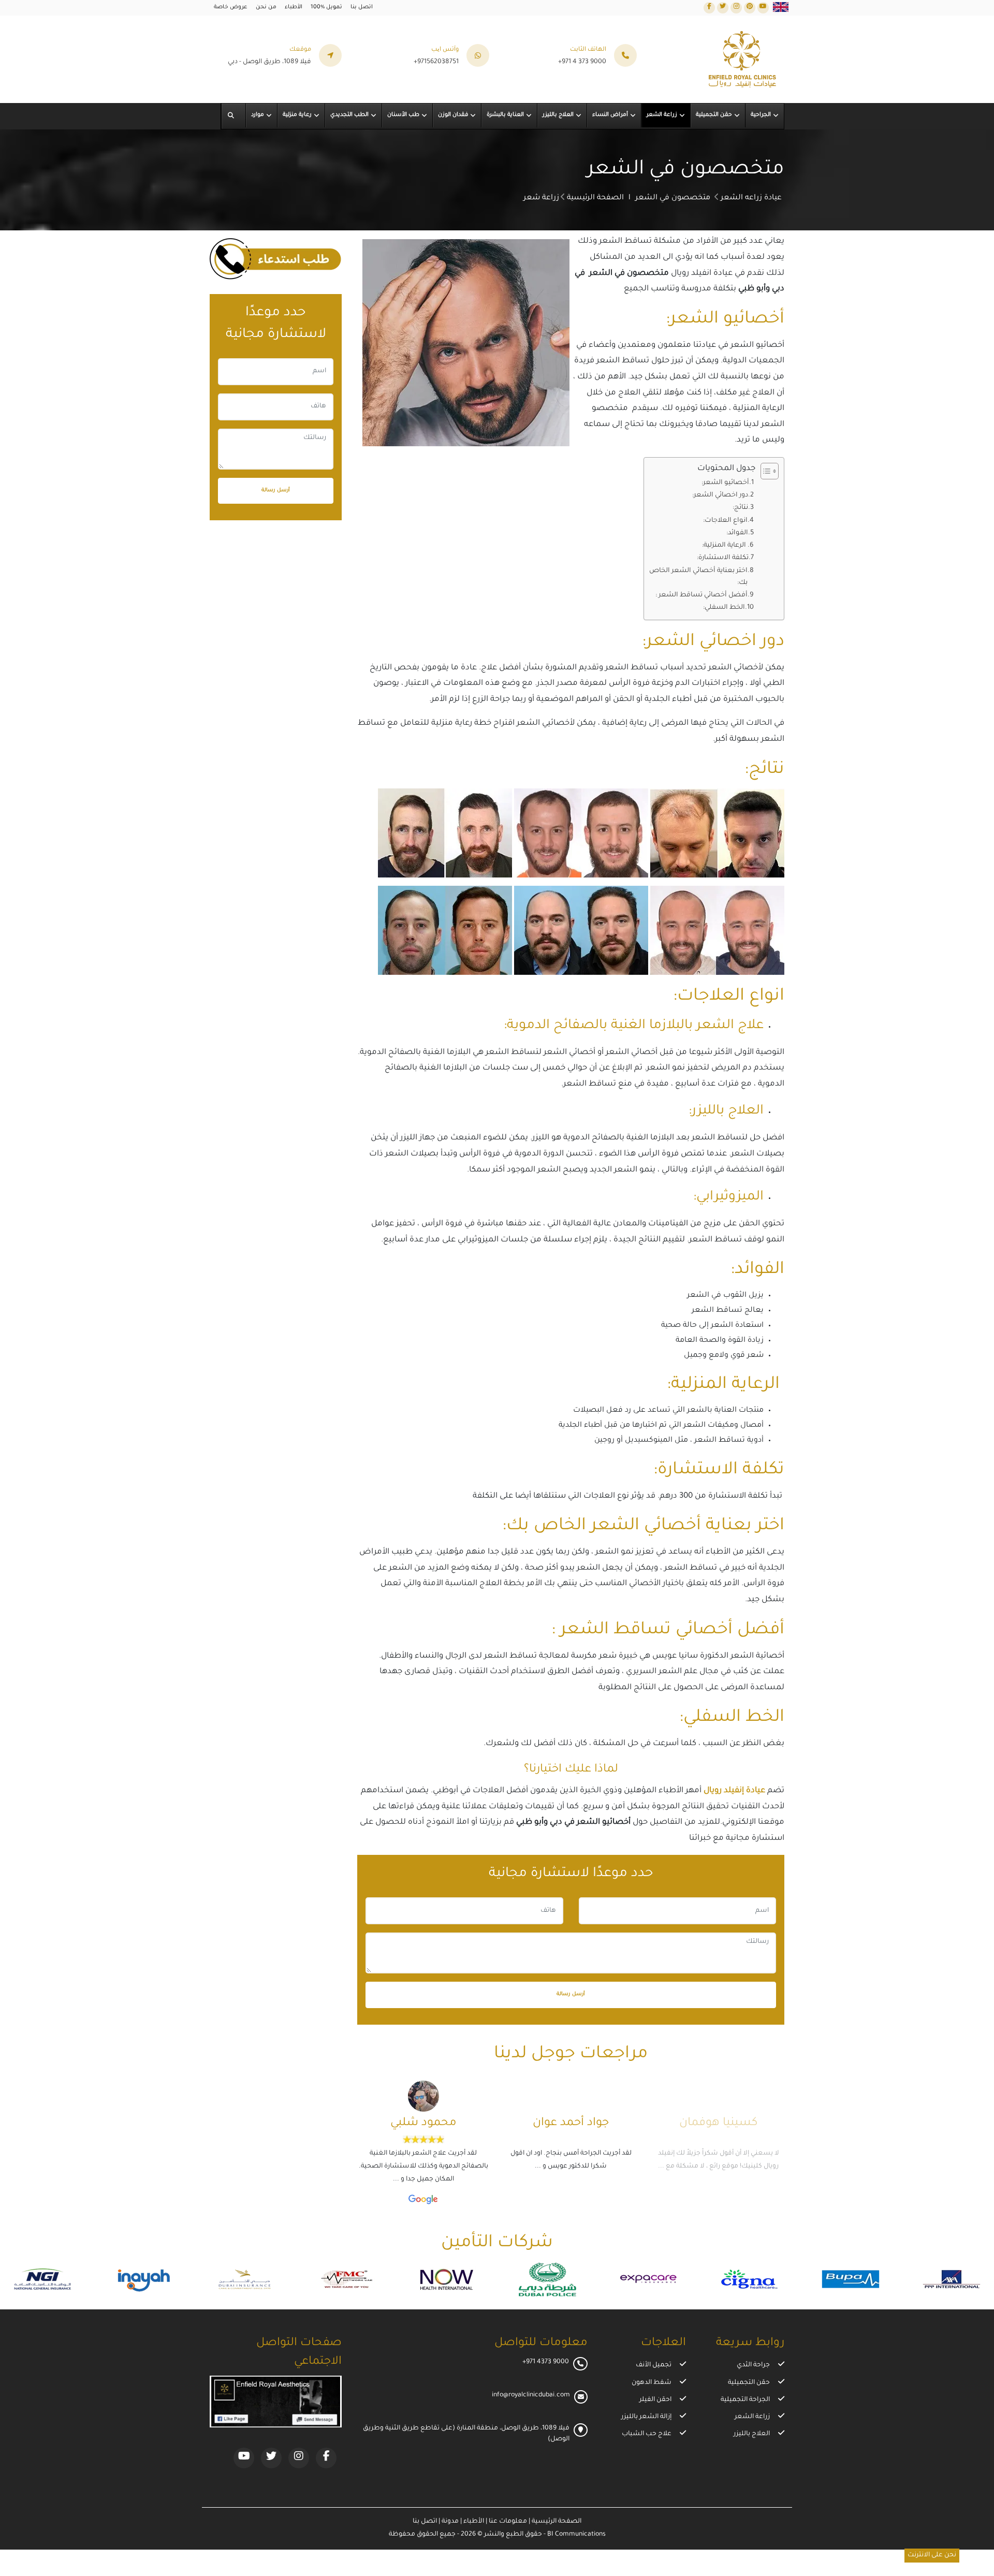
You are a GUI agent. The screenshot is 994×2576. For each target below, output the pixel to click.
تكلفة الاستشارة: (723, 558)
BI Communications (576, 2535)
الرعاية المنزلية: (725, 546)
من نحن (266, 7)
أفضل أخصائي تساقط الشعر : (701, 595)
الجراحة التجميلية (745, 2400)
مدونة (449, 2522)
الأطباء (294, 7)
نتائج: (740, 508)
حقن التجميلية (749, 2383)
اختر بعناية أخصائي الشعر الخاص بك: (698, 577)
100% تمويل (326, 7)
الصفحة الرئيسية (595, 198)
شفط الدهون (652, 2383)
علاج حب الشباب (647, 2434)
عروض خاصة (231, 7)
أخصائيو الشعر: (725, 483)
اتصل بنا (362, 7)
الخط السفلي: (724, 608)
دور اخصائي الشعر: (720, 495)
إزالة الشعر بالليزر (646, 2417)
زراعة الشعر (752, 2417)
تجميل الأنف (654, 2365)
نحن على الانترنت (932, 2555)
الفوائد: (737, 533)
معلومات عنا (507, 2522)
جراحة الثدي (753, 2365)
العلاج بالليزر (752, 2434)
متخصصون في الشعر (673, 198)
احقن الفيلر (655, 2400)
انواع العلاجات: (725, 521)
